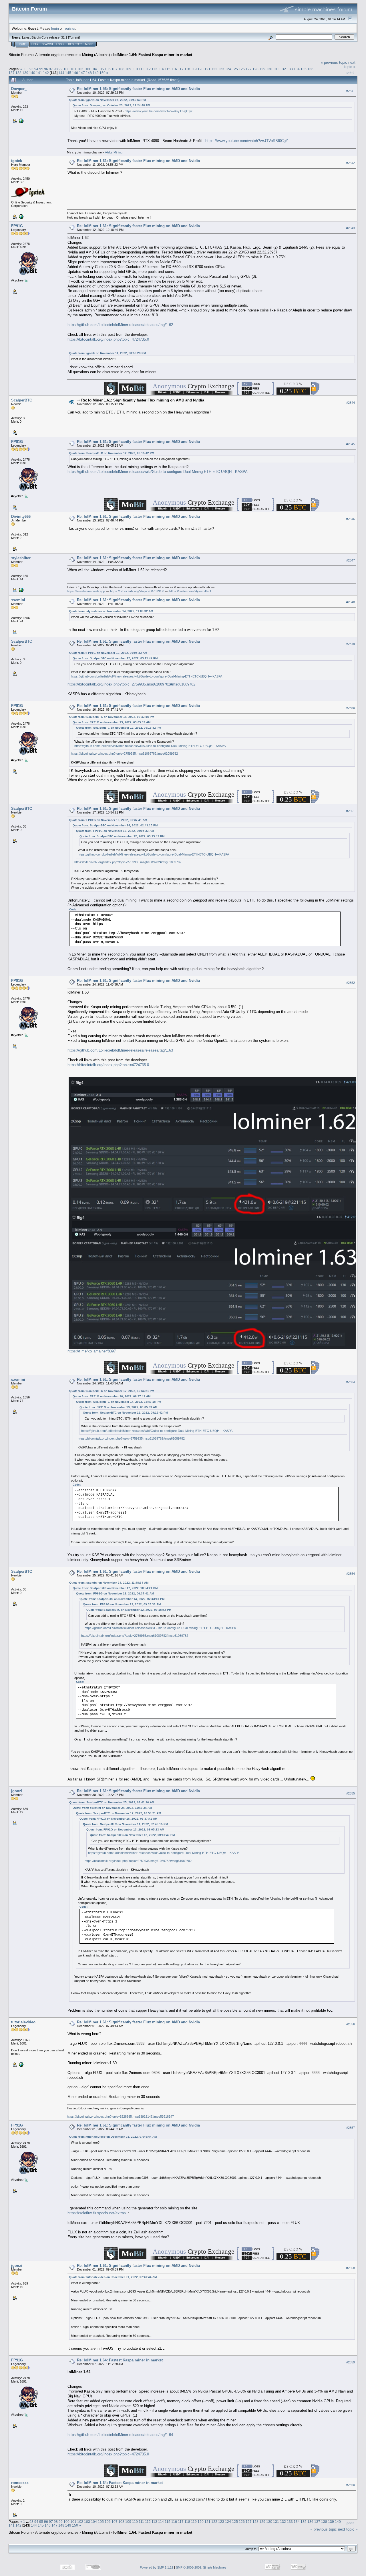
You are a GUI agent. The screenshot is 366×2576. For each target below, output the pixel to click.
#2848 (351, 602)
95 (41, 69)
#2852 (351, 983)
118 (187, 69)
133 (290, 69)
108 (121, 69)
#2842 (351, 163)
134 (297, 69)
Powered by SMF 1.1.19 (157, 2567)
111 (141, 69)
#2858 (351, 2268)
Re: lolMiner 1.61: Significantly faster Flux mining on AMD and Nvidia (138, 161)
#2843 (351, 228)
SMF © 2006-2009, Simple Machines (201, 2567)
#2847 (351, 560)
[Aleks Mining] (21, 121)
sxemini (18, 600)
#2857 (351, 2128)
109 (128, 69)
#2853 (351, 1382)
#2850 (351, 708)
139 (25, 73)
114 (161, 69)
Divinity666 (21, 516)
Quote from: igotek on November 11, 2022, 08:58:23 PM (108, 353)
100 (66, 69)
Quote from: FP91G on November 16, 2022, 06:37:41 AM (108, 820)
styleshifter (21, 558)
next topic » (350, 65)
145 (68, 73)
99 (61, 69)
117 (181, 69)
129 (262, 69)
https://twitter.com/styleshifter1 (190, 591)
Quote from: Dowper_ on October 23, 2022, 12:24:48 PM (111, 105)
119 (194, 69)
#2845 (351, 444)
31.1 (64, 37)
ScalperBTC (22, 400)
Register (75, 44)
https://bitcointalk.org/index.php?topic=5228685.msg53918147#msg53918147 (120, 2117)
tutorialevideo (23, 2022)
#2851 (351, 811)
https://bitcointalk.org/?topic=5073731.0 (137, 591)
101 (73, 69)
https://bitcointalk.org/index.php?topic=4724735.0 (108, 339)
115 (168, 69)
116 (174, 69)
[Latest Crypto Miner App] (21, 590)
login (55, 28)
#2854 (351, 1574)
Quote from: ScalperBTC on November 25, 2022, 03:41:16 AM (112, 1802)
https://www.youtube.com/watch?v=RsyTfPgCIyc (159, 111)
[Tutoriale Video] (21, 2064)
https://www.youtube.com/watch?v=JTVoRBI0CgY (247, 141)
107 (115, 69)
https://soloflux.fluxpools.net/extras (97, 2213)
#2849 (351, 644)
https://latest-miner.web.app (86, 591)
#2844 (351, 403)
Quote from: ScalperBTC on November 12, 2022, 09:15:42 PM (112, 453)
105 (101, 69)
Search (47, 44)
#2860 (351, 2485)
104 (94, 69)
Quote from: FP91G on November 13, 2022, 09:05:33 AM (108, 653)
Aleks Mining (114, 152)
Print (350, 72)
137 (12, 73)
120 (201, 69)
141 (39, 73)
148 (89, 73)
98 (56, 69)
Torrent (74, 37)
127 (249, 69)
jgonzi (17, 1791)
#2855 (351, 1793)
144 (61, 73)
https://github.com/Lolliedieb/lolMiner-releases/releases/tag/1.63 (120, 1050)
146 (75, 73)
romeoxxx (20, 2483)
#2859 (351, 2362)
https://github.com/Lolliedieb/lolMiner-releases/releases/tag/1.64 (120, 2435)
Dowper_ (19, 89)
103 (87, 69)
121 (207, 69)
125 (235, 69)
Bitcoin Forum (20, 55)
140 (32, 73)
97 (51, 69)
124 (228, 69)
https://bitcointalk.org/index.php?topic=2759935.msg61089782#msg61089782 (131, 684)
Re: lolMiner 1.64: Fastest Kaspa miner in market (120, 2360)
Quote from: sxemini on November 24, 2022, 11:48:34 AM (109, 1583)
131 (276, 69)
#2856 (351, 2024)
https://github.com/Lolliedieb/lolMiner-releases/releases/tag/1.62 (120, 325)
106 (108, 69)
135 (304, 69)
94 (36, 69)
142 (46, 73)
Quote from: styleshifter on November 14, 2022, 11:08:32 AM (111, 611)
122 (214, 69)
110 (135, 69)
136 (310, 69)
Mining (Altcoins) (96, 55)
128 (255, 69)
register (69, 28)
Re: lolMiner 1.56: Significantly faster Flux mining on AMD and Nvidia (138, 89)
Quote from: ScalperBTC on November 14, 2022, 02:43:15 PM (112, 717)
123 (221, 69)
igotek (17, 161)
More (89, 44)
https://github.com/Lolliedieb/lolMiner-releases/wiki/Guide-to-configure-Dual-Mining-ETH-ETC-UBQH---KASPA (158, 472)
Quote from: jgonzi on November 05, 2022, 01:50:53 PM (108, 100)
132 (283, 69)
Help (35, 44)
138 (18, 73)
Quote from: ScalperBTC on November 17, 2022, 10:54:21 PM (112, 1391)
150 (103, 73)
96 (46, 69)
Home (22, 44)
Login (60, 44)
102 (80, 69)
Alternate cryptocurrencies (57, 55)
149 (96, 73)
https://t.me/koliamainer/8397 (92, 1351)
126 (242, 69)
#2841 (351, 91)
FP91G (17, 226)
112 (148, 69)
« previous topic (334, 62)
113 (154, 69)
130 (269, 69)
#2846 (351, 519)
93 (31, 69)
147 (82, 73)
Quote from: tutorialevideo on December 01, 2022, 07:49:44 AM (113, 2137)
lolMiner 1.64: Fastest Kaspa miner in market (153, 55)
